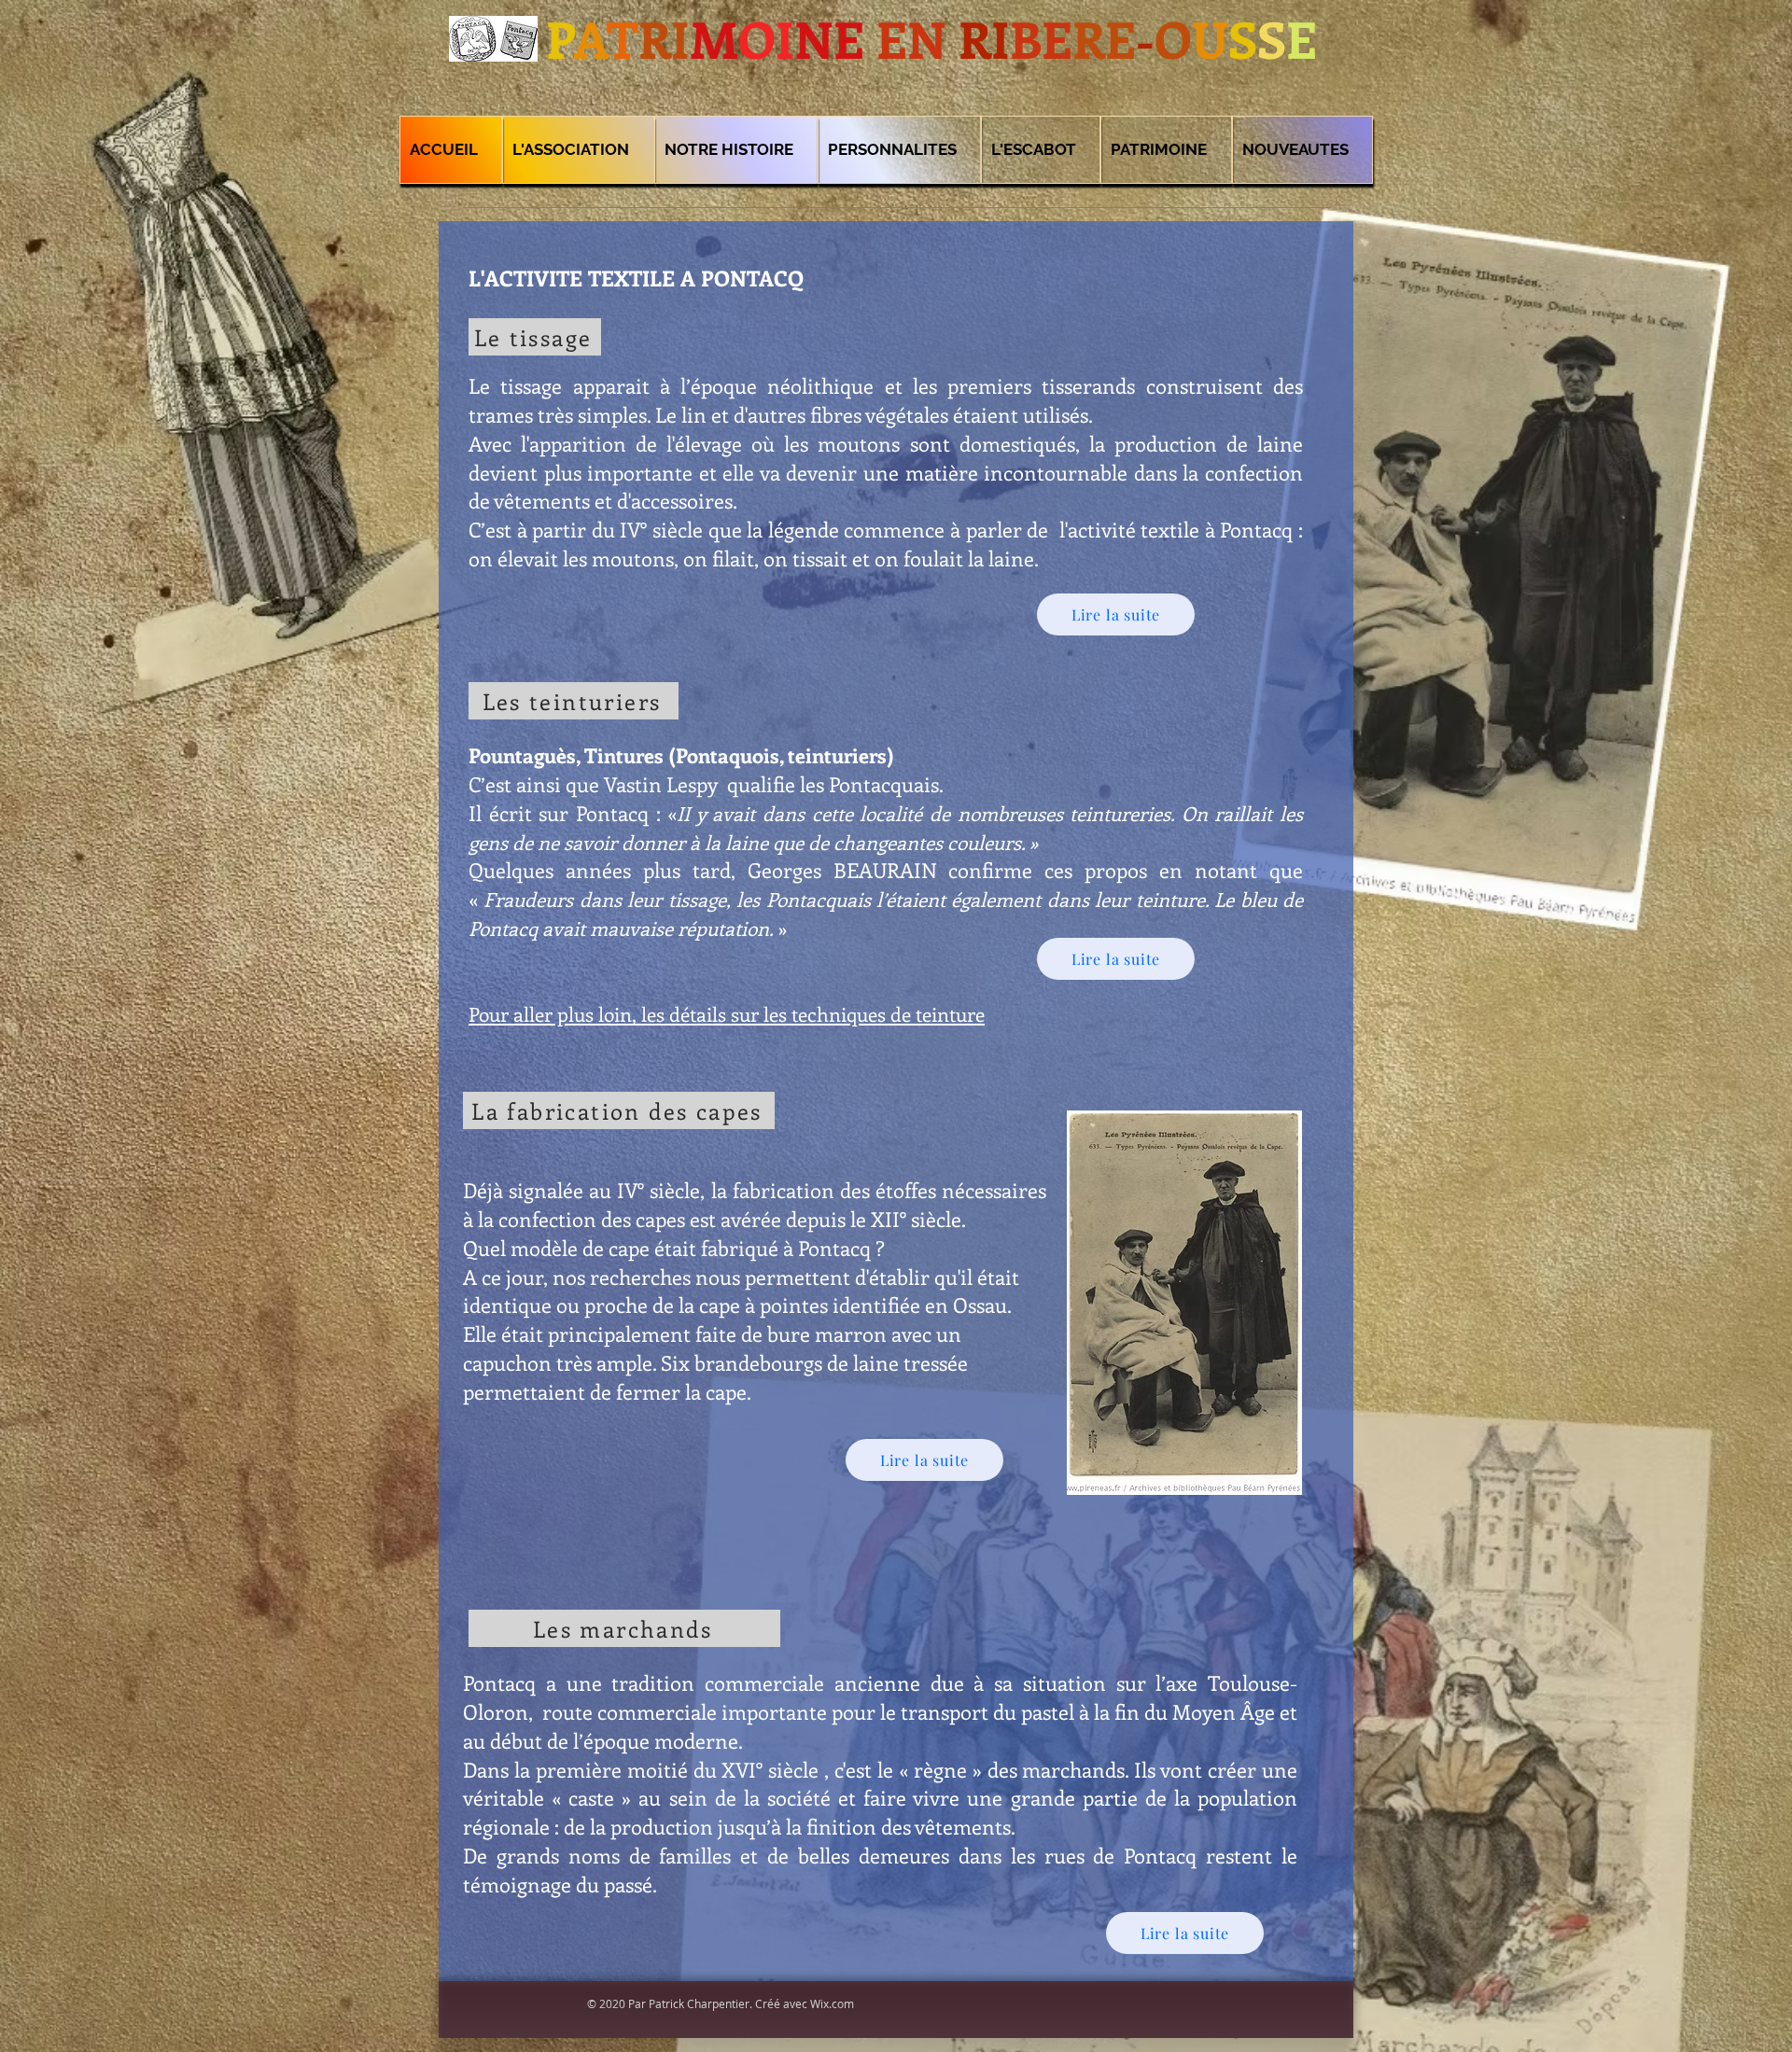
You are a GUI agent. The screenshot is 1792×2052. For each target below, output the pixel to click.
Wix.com (832, 2003)
